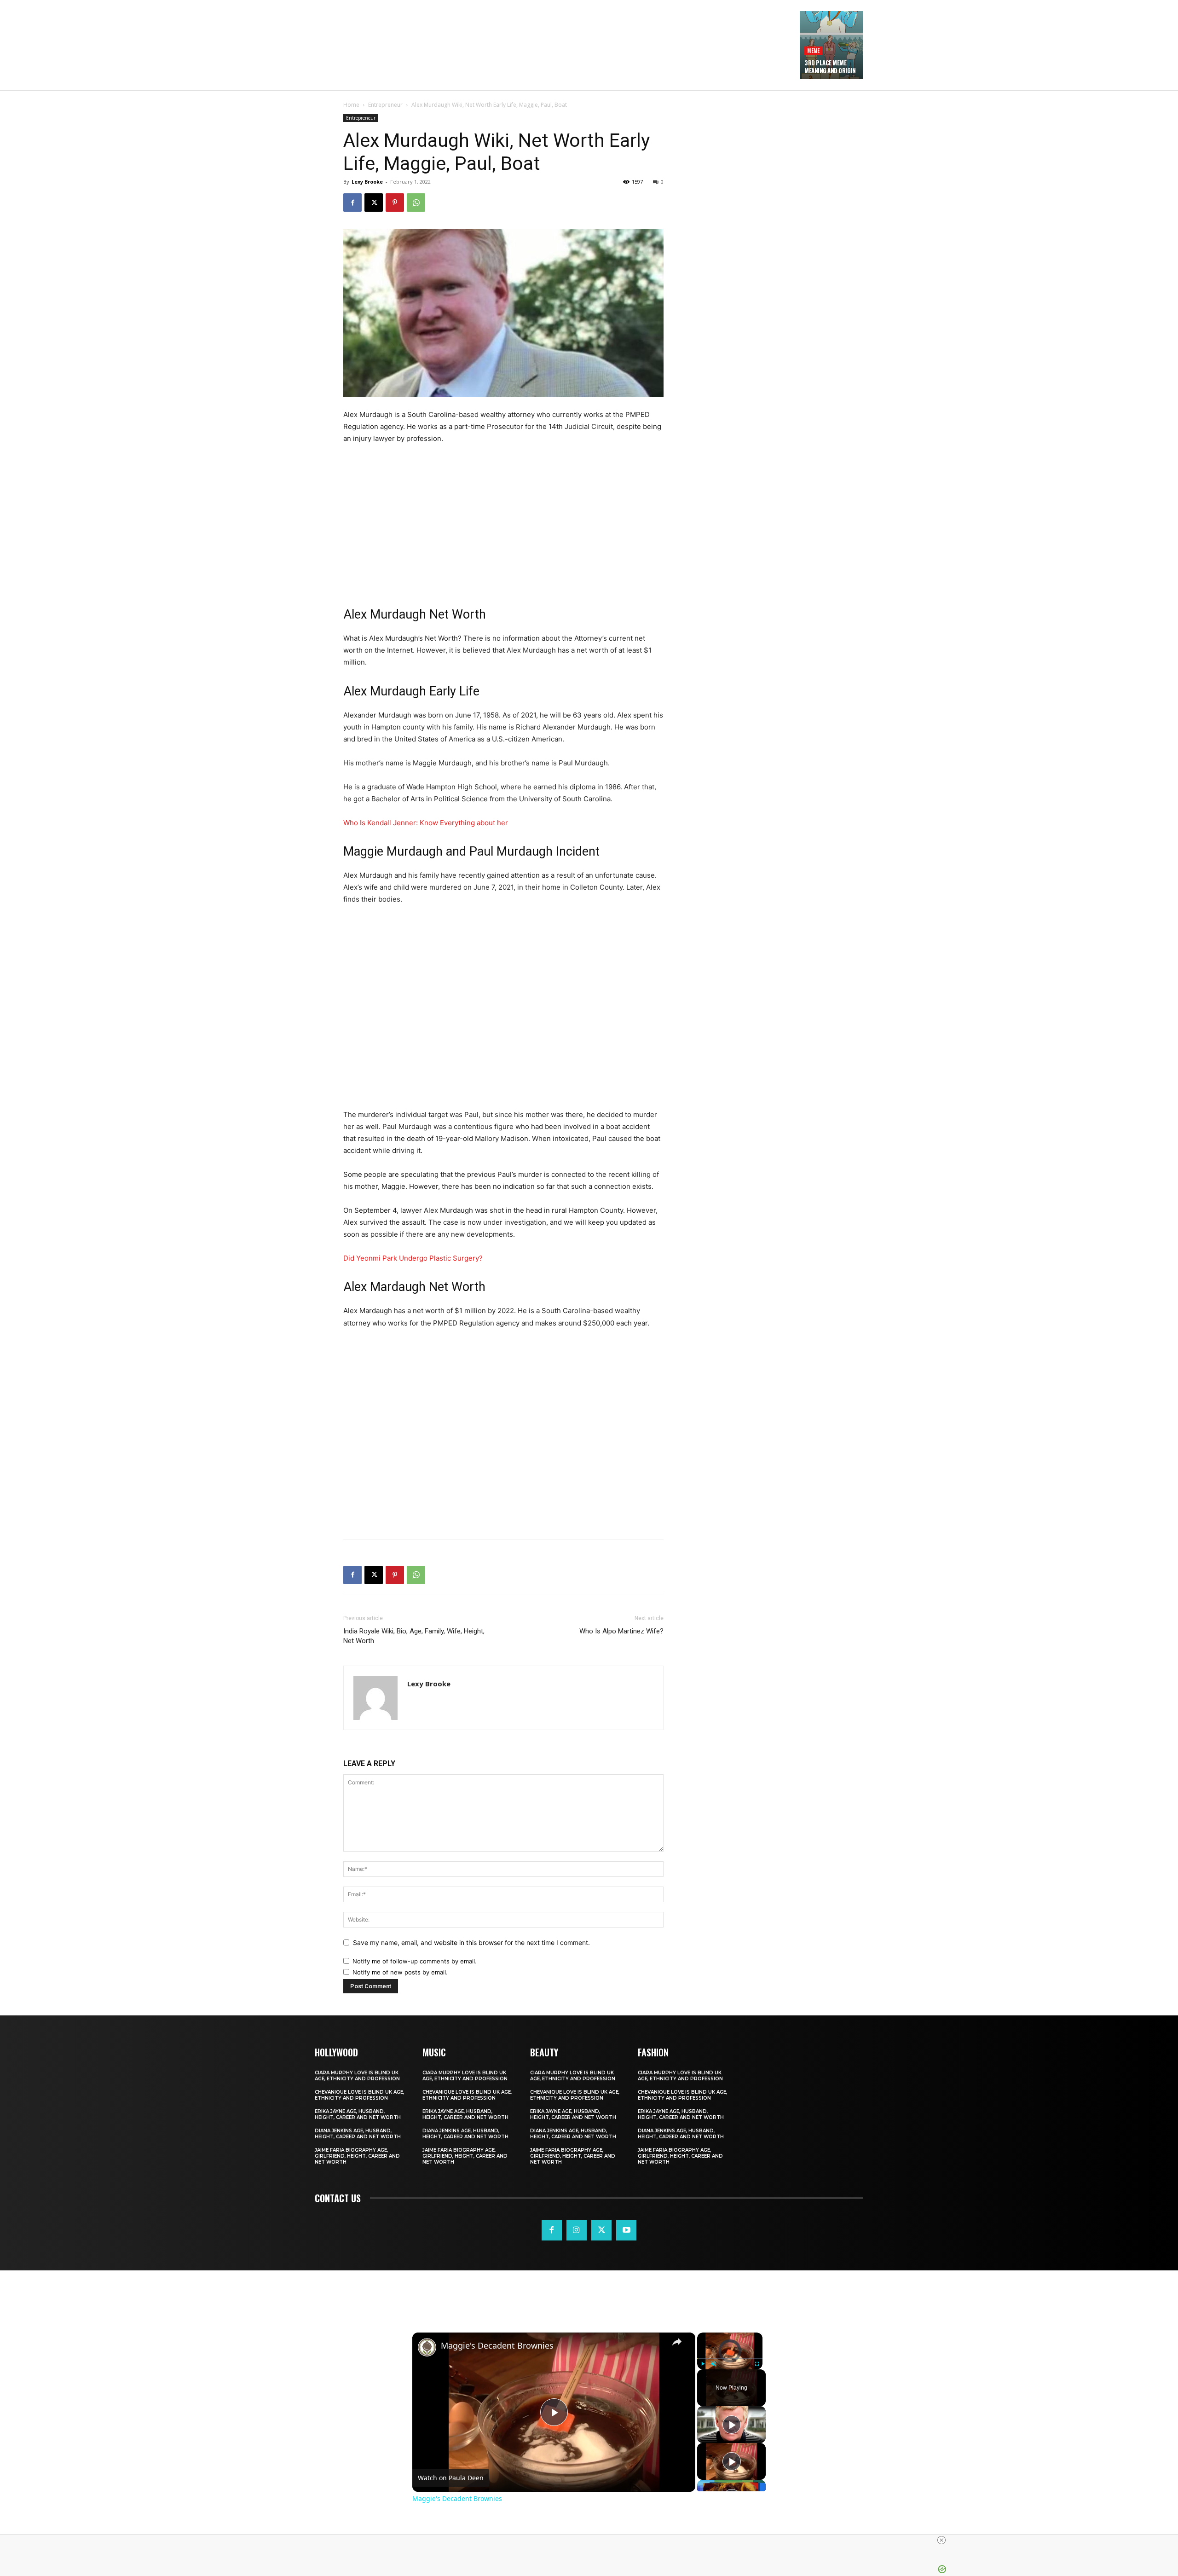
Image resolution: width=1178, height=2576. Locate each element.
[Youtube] (626, 2230)
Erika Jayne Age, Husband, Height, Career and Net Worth (358, 2114)
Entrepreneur (385, 105)
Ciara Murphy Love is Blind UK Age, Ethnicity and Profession (357, 2076)
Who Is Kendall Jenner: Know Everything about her (426, 823)
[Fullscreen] (757, 2363)
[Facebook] (352, 203)
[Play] (703, 2363)
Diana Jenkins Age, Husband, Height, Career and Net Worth (358, 2134)
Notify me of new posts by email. (400, 1972)
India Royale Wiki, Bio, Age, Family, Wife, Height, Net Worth (414, 1636)
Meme (813, 50)
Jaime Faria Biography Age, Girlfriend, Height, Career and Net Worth (357, 2156)
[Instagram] (577, 2230)
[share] (677, 2341)
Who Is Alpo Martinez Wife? (621, 1631)
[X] (374, 203)
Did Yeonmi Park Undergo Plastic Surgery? (413, 1258)
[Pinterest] (395, 203)
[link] (427, 2347)
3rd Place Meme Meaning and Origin (830, 67)
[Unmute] (714, 2363)
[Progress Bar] (730, 2358)
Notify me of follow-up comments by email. (415, 1961)
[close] (593, 2540)
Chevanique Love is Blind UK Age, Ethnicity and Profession (359, 2095)
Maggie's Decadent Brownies (497, 2346)
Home (351, 105)
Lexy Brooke (367, 182)
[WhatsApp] (416, 203)
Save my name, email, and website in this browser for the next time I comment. (471, 1942)
